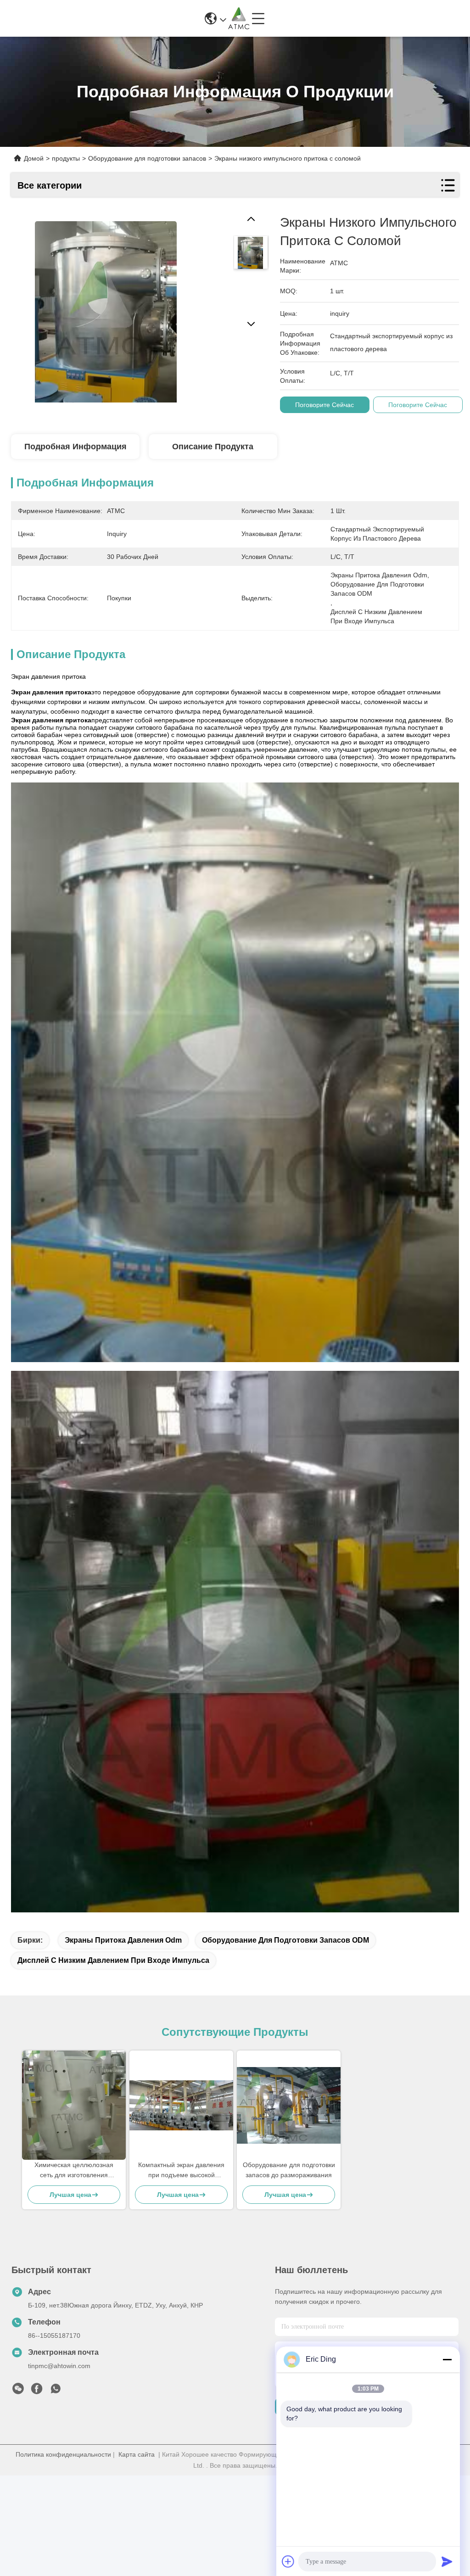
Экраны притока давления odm (123, 1940)
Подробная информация (76, 447)
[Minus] (447, 2359)
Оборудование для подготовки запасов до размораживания (289, 2170)
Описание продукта (213, 447)
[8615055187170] (56, 2391)
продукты (66, 158)
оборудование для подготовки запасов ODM (285, 1940)
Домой (34, 158)
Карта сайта (137, 2454)
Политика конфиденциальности (63, 2454)
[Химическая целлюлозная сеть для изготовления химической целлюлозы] (74, 2105)
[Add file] (288, 2561)
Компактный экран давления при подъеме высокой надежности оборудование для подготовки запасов (181, 2171)
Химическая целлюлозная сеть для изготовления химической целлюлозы (74, 2171)
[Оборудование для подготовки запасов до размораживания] (289, 2105)
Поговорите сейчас (325, 405)
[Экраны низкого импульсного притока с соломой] (106, 308)
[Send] (447, 2561)
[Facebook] (37, 2391)
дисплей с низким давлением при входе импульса (113, 1960)
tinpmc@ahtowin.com (59, 2366)
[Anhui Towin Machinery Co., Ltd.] (239, 18)
